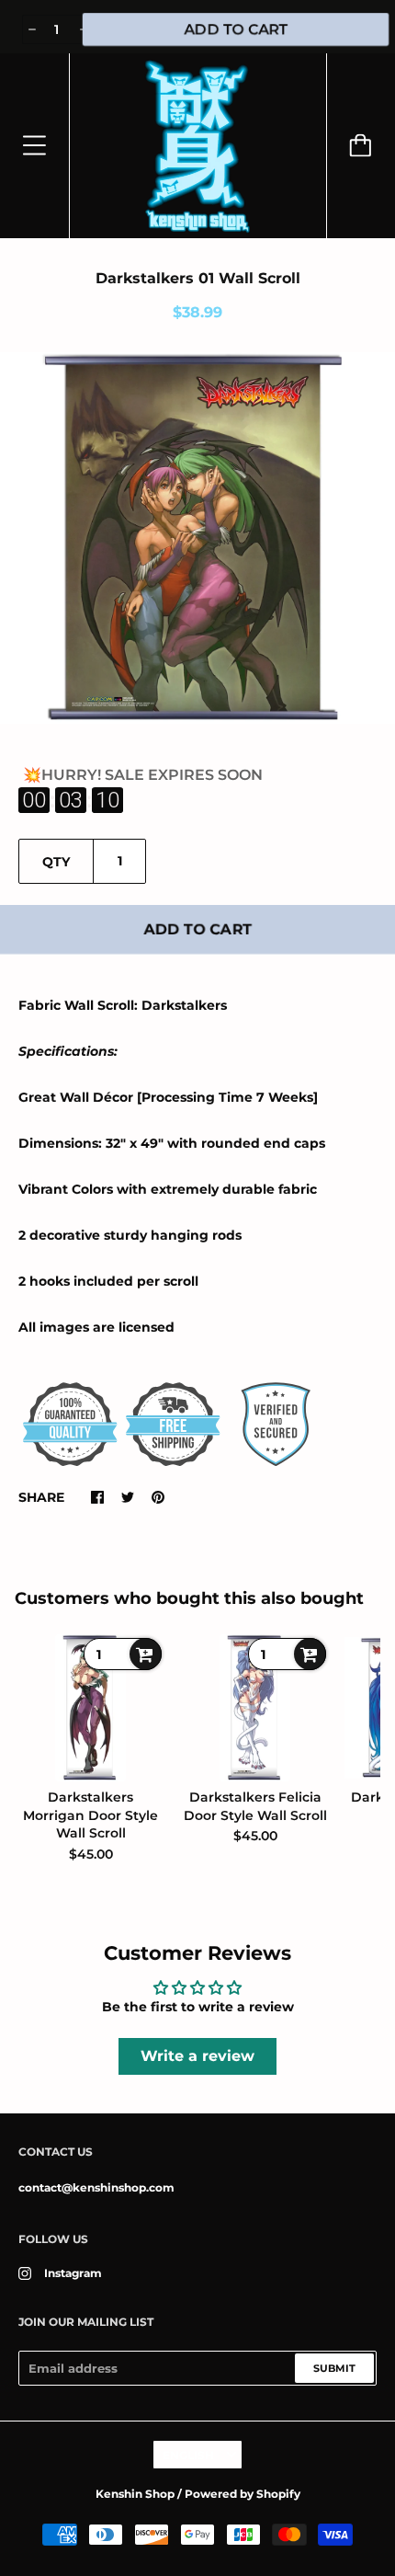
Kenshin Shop (135, 2494)
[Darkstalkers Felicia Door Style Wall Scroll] (255, 1708)
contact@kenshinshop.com (96, 2187)
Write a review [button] (197, 2056)
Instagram (73, 2273)
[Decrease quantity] (31, 29)
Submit (334, 2368)
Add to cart (197, 929)
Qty (56, 862)
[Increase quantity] (82, 29)
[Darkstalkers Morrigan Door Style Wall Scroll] (90, 1708)
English (188, 2455)
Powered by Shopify (243, 2494)
